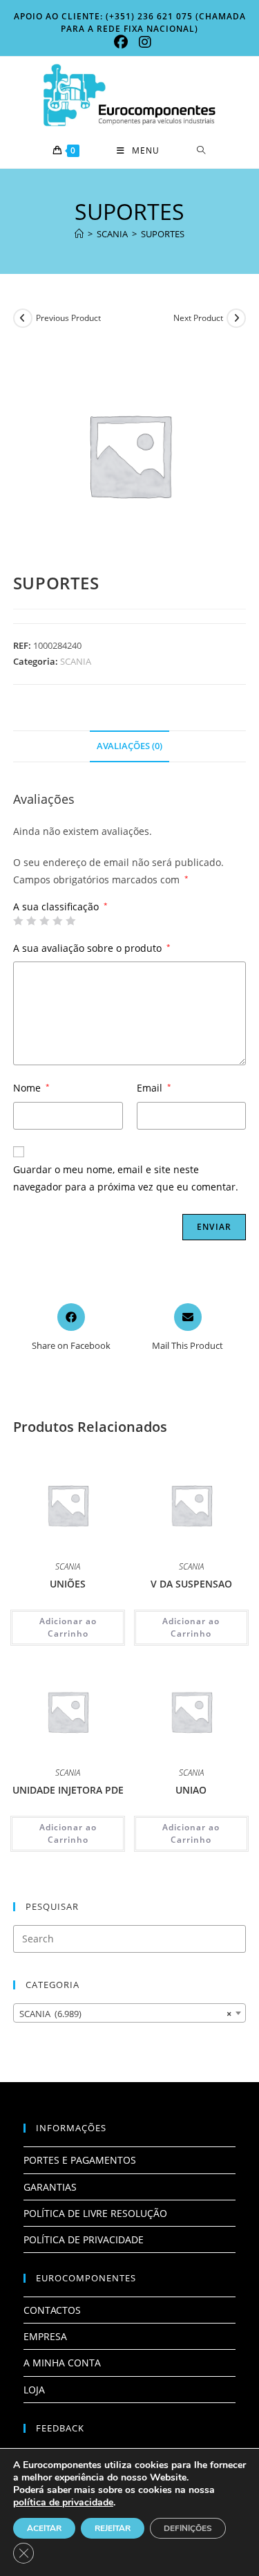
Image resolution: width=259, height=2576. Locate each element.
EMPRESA (45, 2336)
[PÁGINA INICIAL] (79, 234)
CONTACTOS (52, 2310)
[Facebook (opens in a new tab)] (121, 42)
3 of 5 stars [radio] (44, 921)
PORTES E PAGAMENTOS (80, 2160)
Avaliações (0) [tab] (129, 746)
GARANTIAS (50, 2187)
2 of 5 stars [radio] (31, 921)
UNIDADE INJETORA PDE (68, 1790)
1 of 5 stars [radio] (18, 921)
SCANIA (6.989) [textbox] (126, 2014)
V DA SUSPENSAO (191, 1584)
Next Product (198, 318)
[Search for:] (201, 151)
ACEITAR (44, 2528)
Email (154, 1088)
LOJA (34, 2390)
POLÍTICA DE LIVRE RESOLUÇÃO (95, 2213)
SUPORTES (163, 234)
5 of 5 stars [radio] (70, 921)
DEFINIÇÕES (188, 2528)
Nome (31, 1088)
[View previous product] (23, 318)
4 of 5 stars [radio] (57, 921)
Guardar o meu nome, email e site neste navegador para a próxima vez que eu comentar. (126, 1178)
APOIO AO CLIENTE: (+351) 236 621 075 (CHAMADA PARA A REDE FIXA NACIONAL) (130, 22)
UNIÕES (68, 1584)
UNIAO (191, 1790)
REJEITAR (113, 2528)
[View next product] (236, 318)
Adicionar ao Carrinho (68, 1627)
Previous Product (68, 318)
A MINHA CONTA (62, 2363)
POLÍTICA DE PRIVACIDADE (84, 2239)
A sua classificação (60, 907)
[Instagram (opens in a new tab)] (142, 42)
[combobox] (130, 2013)
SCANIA (76, 661)
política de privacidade (63, 2502)
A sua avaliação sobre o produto (92, 948)
